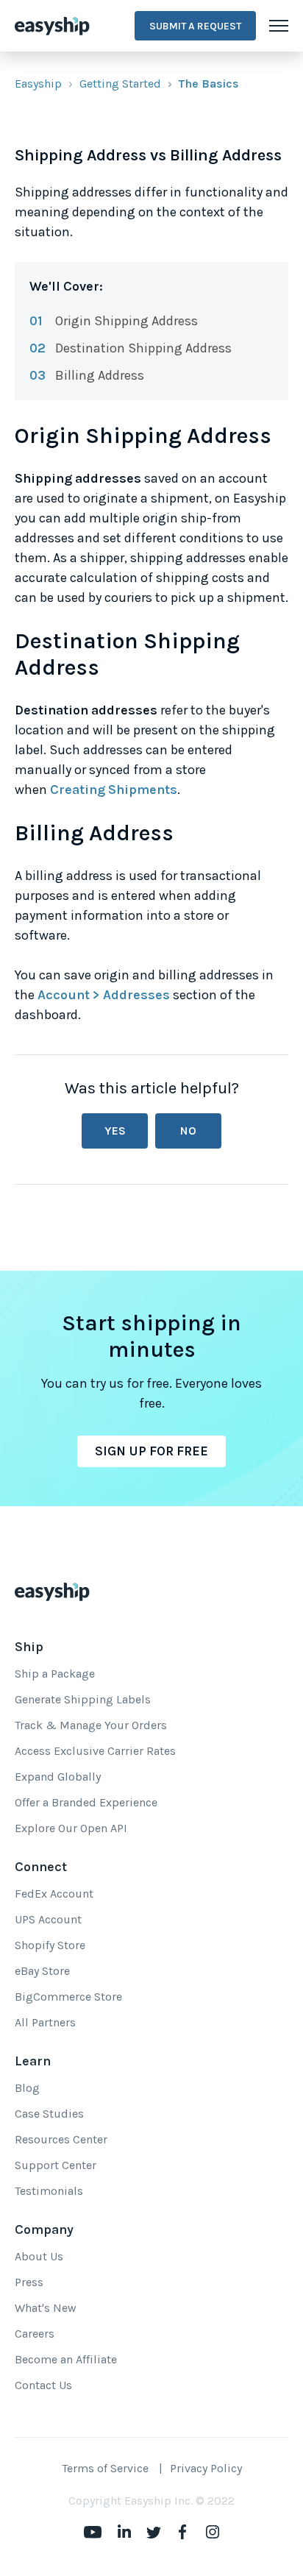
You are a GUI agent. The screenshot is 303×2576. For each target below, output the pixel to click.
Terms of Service (105, 2468)
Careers (35, 2334)
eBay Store (42, 1971)
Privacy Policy (206, 2468)
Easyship (38, 84)
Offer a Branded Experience (86, 1802)
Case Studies (49, 2114)
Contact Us (43, 2385)
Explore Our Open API (71, 1828)
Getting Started (120, 84)
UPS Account (48, 1919)
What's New (46, 2308)
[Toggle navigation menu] (279, 26)
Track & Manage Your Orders (91, 1725)
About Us (39, 2256)
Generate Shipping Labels (83, 1699)
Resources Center (61, 2139)
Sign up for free (151, 1451)
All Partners (45, 2022)
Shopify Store (50, 1945)
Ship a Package (55, 1674)
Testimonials (49, 2191)
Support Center (56, 2165)
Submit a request (195, 26)
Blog (27, 2088)
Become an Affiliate (66, 2359)
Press (29, 2282)
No (188, 1131)
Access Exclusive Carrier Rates (95, 1751)
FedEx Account (54, 1894)
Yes (115, 1131)
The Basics (209, 84)
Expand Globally (58, 1777)
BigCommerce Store (68, 1997)
